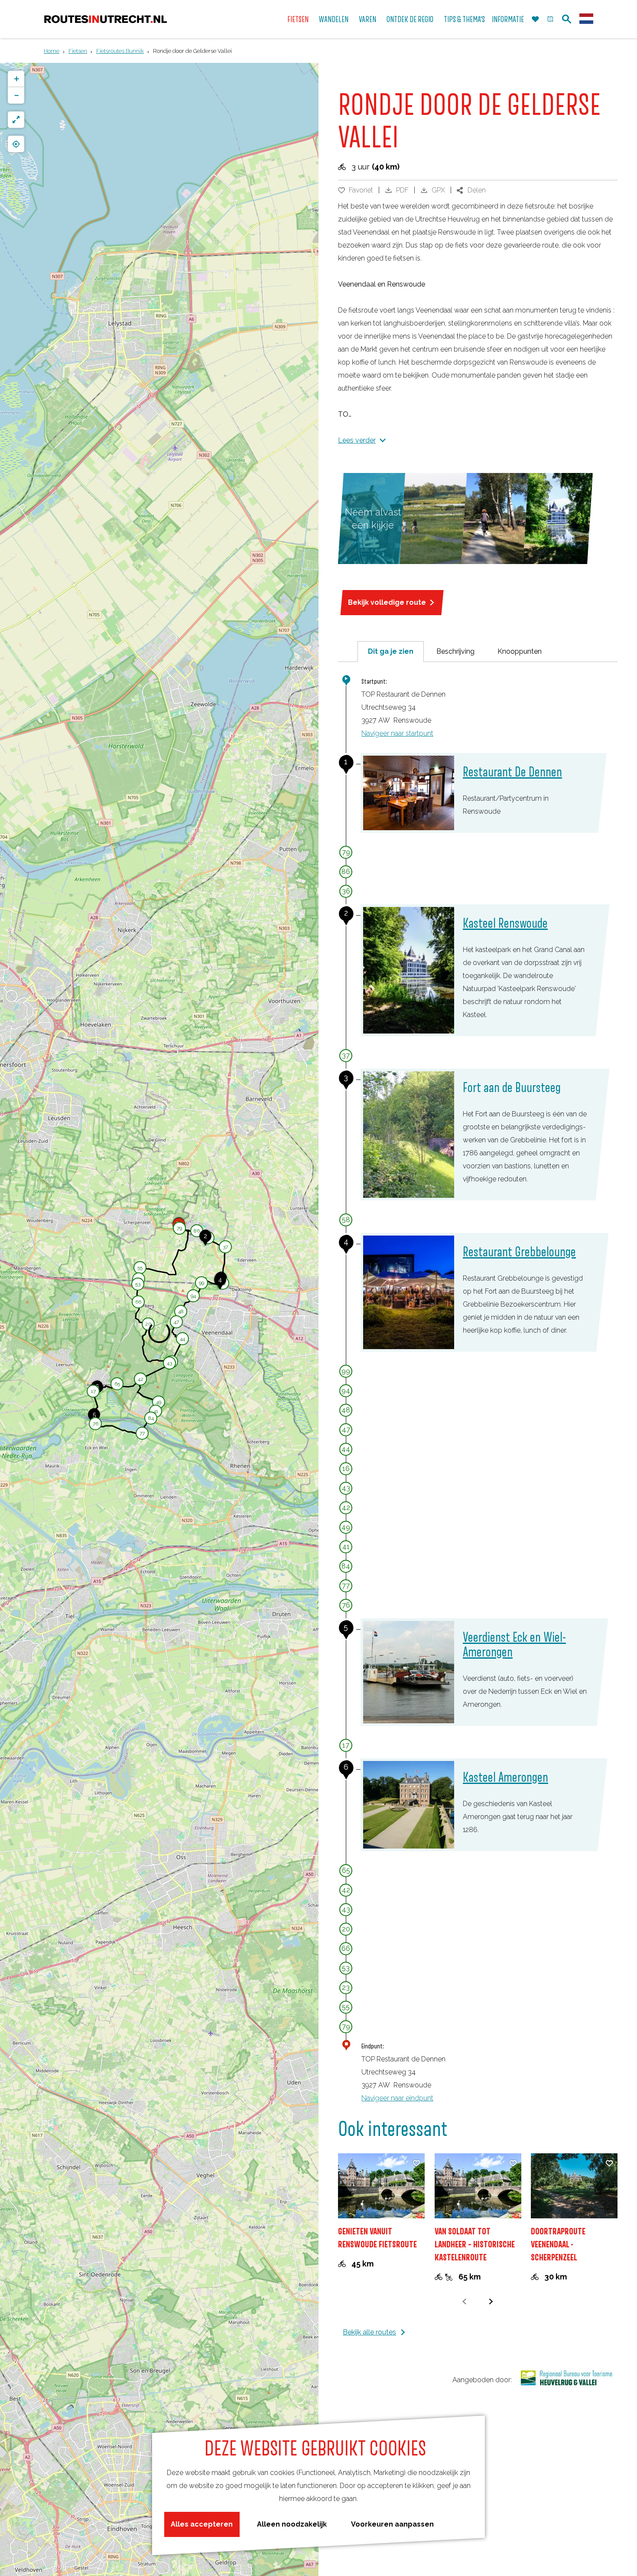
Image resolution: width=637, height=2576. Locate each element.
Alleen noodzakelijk (292, 2524)
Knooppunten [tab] (520, 651)
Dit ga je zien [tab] (391, 651)
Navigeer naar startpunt (397, 733)
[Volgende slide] (491, 2301)
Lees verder (357, 440)
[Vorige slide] (465, 2301)
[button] (197, 1232)
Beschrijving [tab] (455, 651)
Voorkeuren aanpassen (392, 2524)
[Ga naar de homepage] (106, 19)
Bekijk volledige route (387, 602)
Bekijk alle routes (369, 2332)
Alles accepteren (202, 2524)
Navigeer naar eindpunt (397, 2098)
